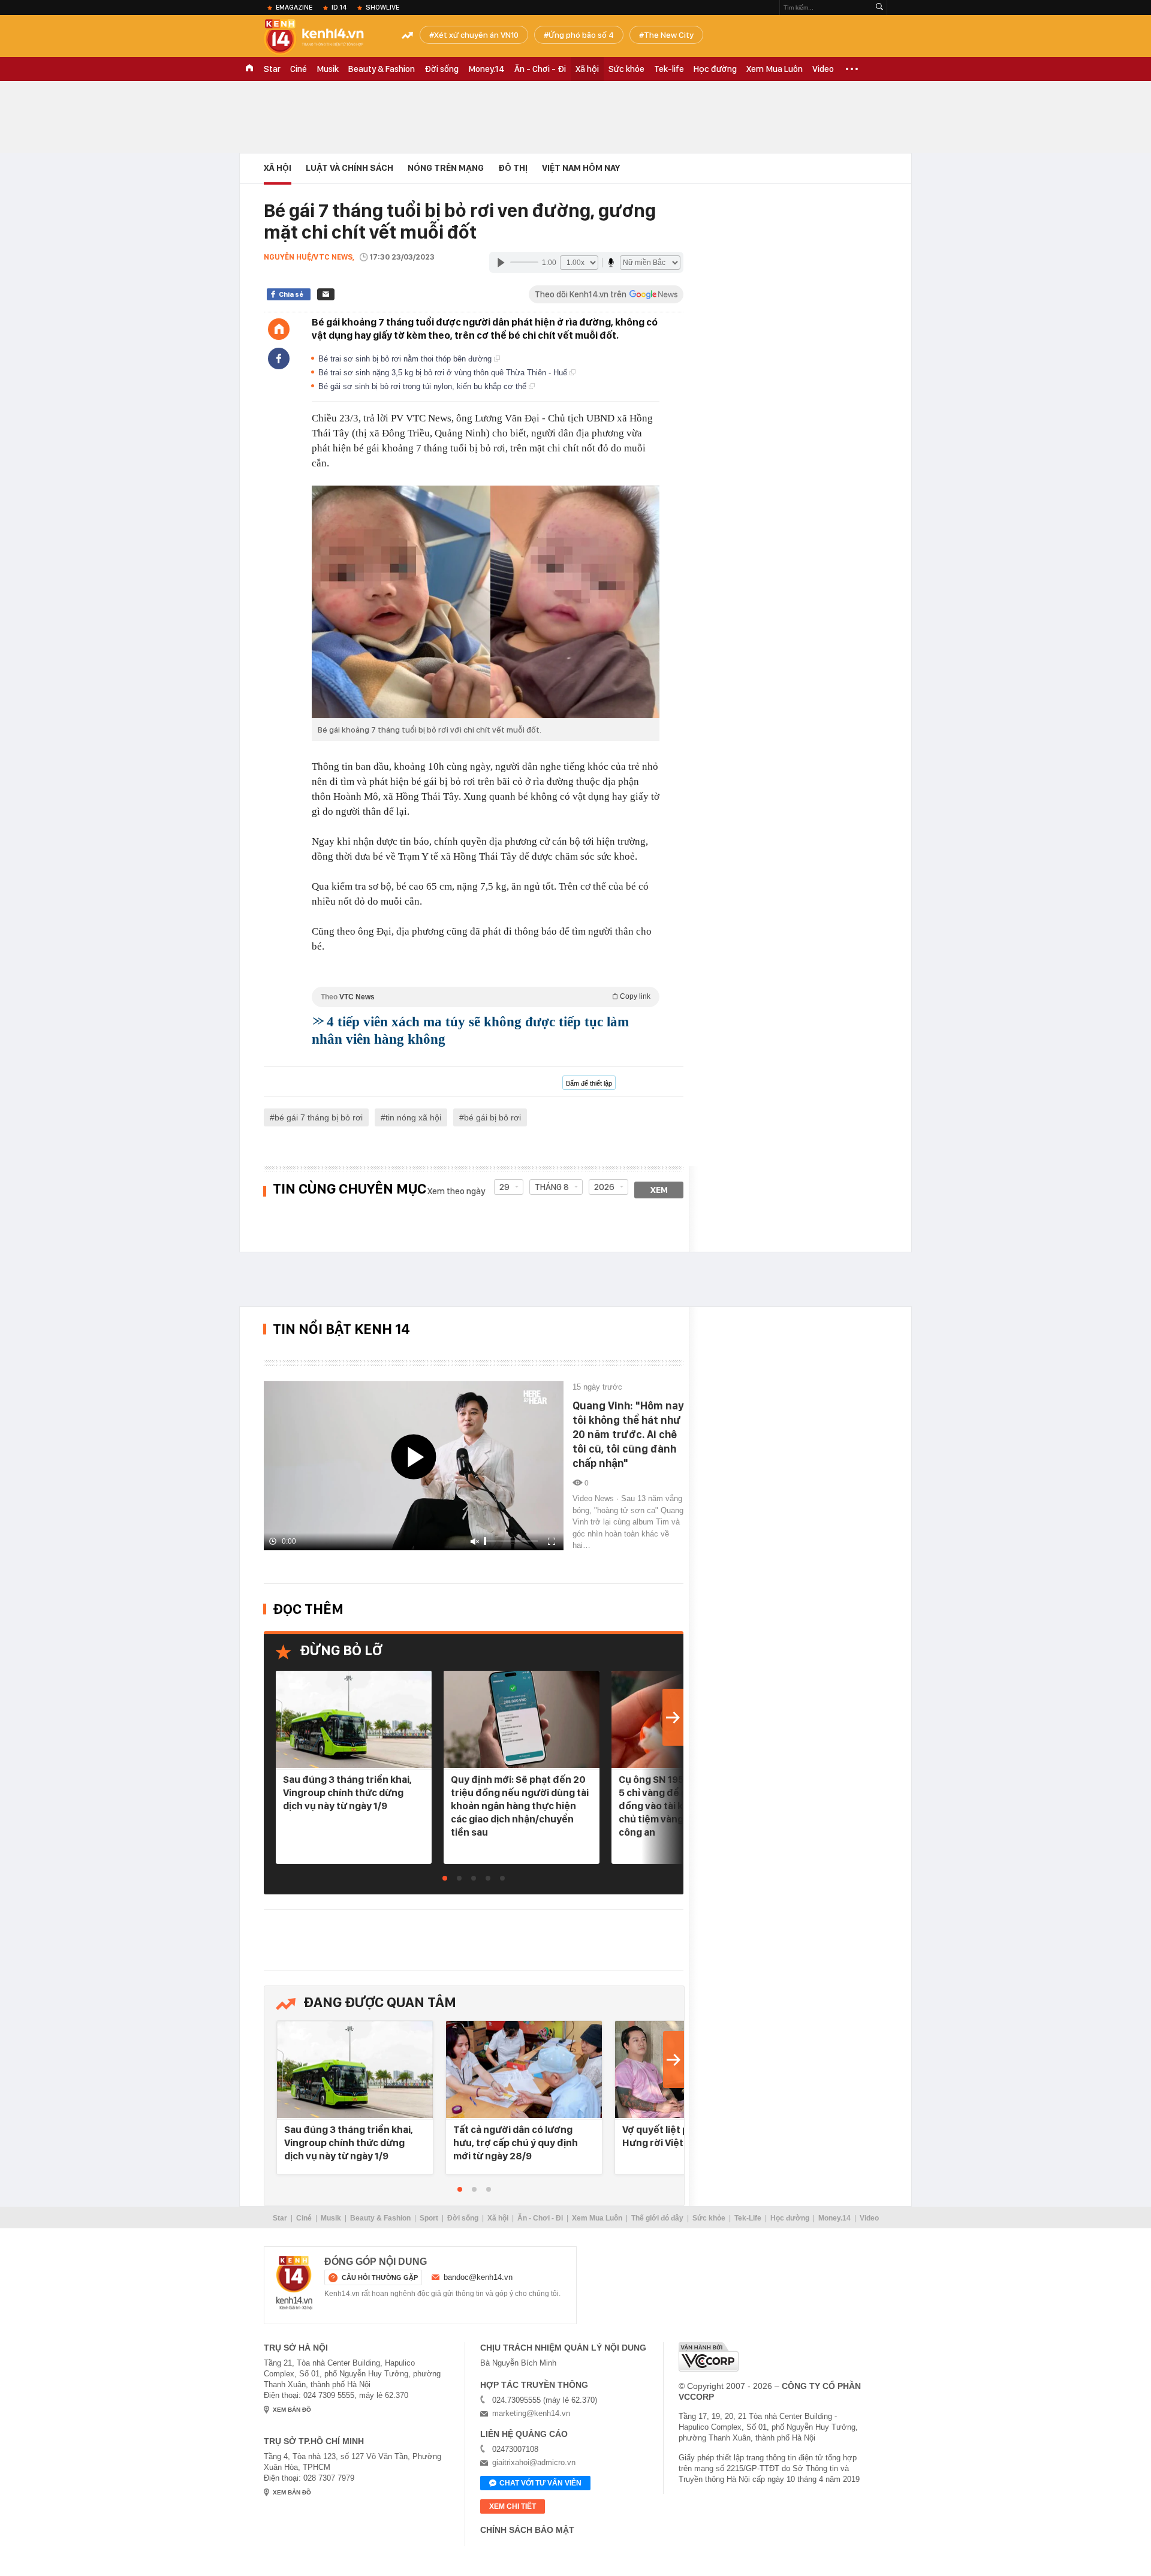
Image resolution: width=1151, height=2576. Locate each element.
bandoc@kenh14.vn (478, 2277)
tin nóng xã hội (413, 1117)
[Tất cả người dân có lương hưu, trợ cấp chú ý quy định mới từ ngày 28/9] (524, 2070)
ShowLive (382, 7)
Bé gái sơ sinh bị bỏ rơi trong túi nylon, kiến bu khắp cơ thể (424, 386)
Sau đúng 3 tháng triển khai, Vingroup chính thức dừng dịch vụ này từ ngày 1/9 (347, 1792)
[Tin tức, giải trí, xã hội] (324, 37)
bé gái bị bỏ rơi (492, 1117)
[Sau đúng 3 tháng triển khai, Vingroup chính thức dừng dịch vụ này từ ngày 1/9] (354, 1720)
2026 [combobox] (604, 1187)
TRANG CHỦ (249, 69)
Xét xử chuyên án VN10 (476, 35)
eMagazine (294, 7)
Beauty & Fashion (382, 69)
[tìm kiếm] (879, 7)
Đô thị (513, 168)
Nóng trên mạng (446, 168)
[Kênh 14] (294, 2283)
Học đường (715, 69)
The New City (669, 35)
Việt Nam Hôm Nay (581, 168)
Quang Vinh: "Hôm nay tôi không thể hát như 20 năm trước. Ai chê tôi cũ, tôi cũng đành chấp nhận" (628, 1434)
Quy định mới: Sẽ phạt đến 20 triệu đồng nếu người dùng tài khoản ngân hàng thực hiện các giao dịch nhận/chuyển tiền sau (520, 1806)
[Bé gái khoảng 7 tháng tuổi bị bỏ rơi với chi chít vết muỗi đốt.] (486, 602)
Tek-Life (748, 2218)
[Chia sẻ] (279, 358)
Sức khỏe (626, 69)
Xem (659, 1190)
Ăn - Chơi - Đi (540, 69)
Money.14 (486, 69)
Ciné (299, 69)
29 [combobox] (504, 1187)
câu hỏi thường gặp (380, 2277)
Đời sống (442, 69)
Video (823, 69)
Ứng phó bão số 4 (581, 35)
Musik (328, 69)
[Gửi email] (326, 294)
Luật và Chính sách (349, 168)
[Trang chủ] (279, 329)
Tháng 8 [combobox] (552, 1187)
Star (272, 69)
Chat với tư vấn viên (540, 2483)
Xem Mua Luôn (775, 69)
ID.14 (339, 7)
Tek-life (669, 69)
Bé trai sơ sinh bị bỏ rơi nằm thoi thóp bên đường (406, 359)
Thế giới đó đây (657, 2218)
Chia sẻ (291, 294)
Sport (429, 2218)
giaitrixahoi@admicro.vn (534, 2462)
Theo (486, 997)
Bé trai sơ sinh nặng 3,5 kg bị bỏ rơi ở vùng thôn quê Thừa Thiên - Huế (444, 373)
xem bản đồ (292, 2410)
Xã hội (587, 69)
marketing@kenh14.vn (531, 2413)
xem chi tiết (513, 2506)
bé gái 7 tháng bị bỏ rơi (319, 1117)
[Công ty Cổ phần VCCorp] (709, 2357)
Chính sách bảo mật (527, 2530)
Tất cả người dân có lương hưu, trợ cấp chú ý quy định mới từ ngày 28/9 (516, 2143)
